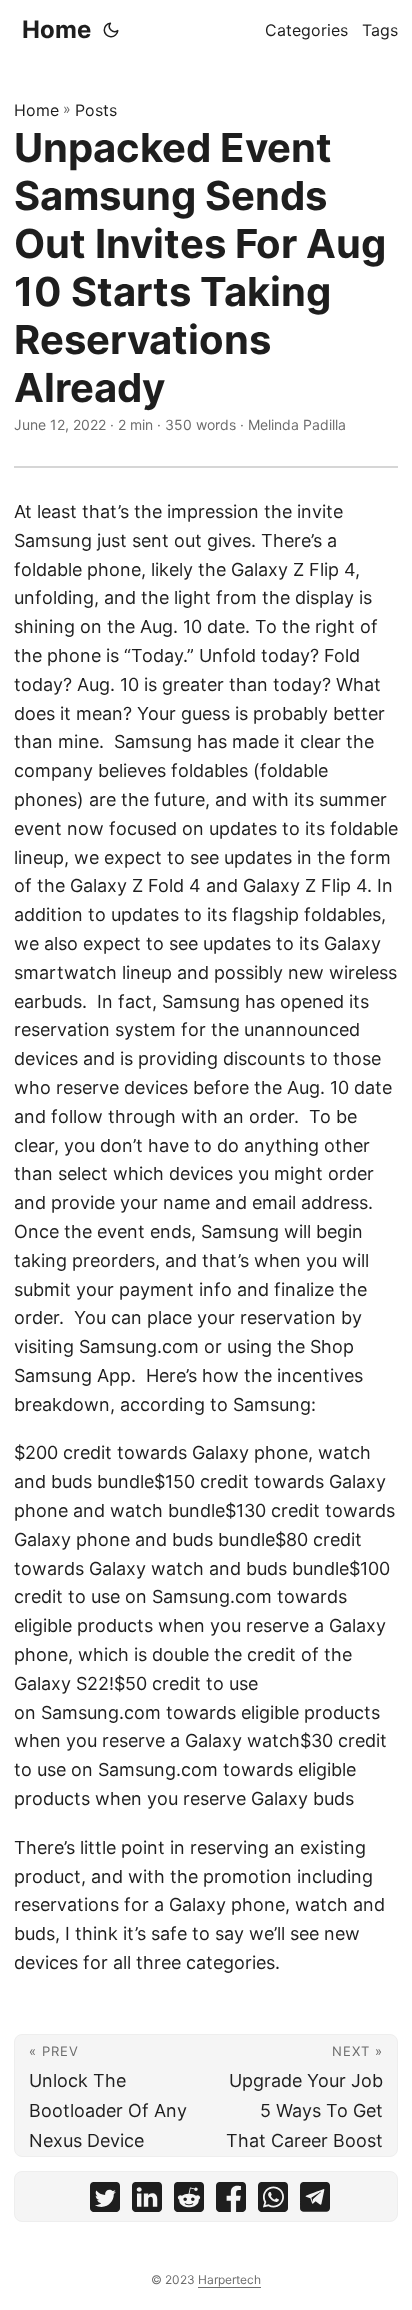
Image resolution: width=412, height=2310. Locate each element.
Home (56, 29)
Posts (96, 110)
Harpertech (229, 2279)
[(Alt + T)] (111, 30)
